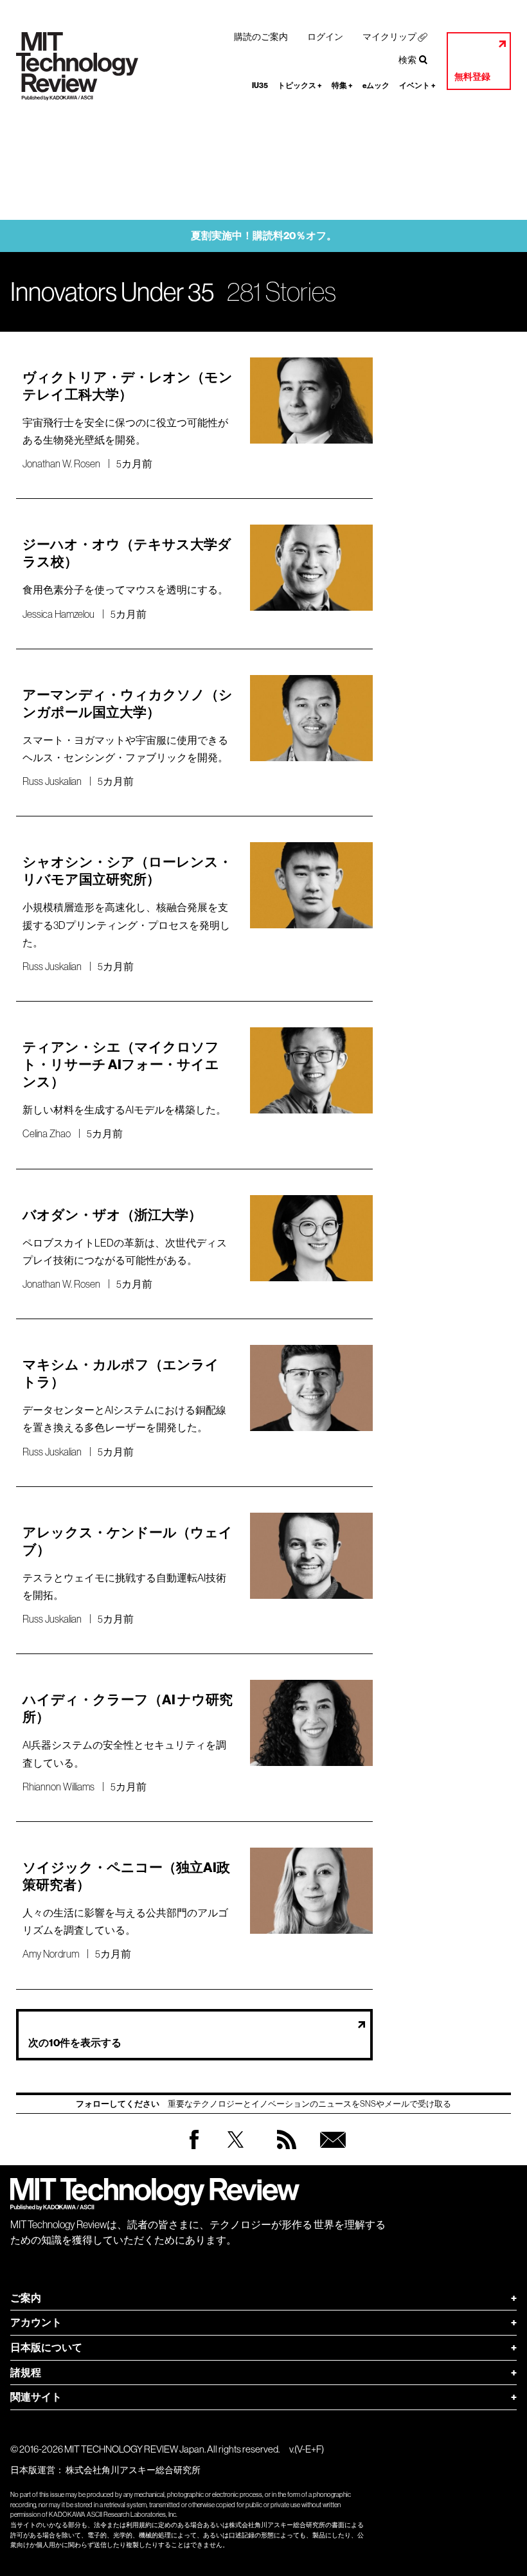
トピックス (300, 86)
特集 (342, 86)
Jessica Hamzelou (58, 614)
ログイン (325, 37)
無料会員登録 (330, 2152)
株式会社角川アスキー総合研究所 (133, 2470)
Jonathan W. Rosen (61, 464)
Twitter (236, 2152)
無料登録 (472, 77)
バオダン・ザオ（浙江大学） (112, 1215)
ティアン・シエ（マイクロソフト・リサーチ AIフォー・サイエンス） (121, 1065)
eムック (376, 86)
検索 (407, 60)
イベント (417, 86)
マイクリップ (389, 37)
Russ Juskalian (52, 781)
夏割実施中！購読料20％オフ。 (264, 236)
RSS (283, 2152)
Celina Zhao (47, 1133)
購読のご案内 (261, 37)
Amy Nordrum (51, 1954)
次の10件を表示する (75, 2043)
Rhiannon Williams (58, 1787)
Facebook (194, 2149)
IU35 (260, 86)
